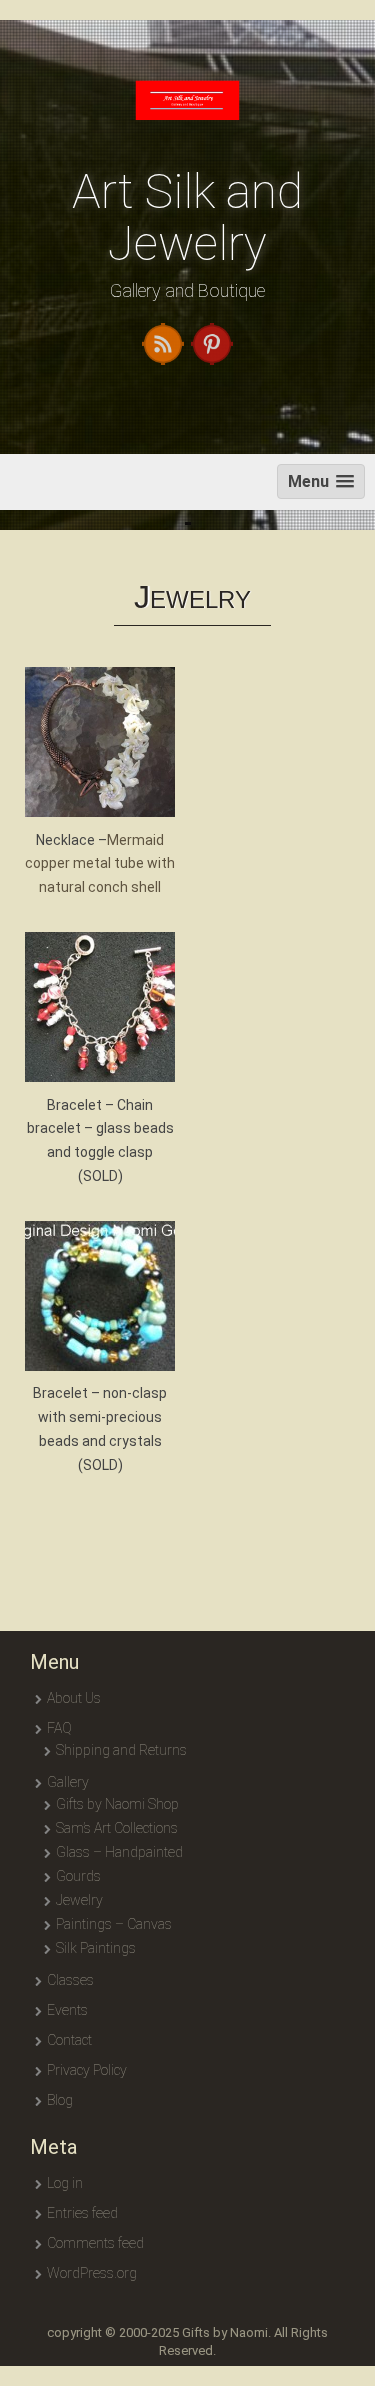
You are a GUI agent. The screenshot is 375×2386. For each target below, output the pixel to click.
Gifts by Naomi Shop (117, 1804)
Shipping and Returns (121, 1750)
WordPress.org (92, 2273)
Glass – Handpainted (119, 1852)
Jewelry (79, 1900)
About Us (74, 1698)
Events (67, 2010)
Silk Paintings (96, 1948)
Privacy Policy (87, 2070)
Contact (69, 2040)
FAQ (59, 1728)
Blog (60, 2100)
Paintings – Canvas (114, 1924)
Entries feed (82, 2213)
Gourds (78, 1876)
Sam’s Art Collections (117, 1828)
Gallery (68, 1782)
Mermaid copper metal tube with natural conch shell (100, 864)
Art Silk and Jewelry (187, 218)
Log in (65, 2183)
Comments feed (95, 2243)
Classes (70, 1980)
